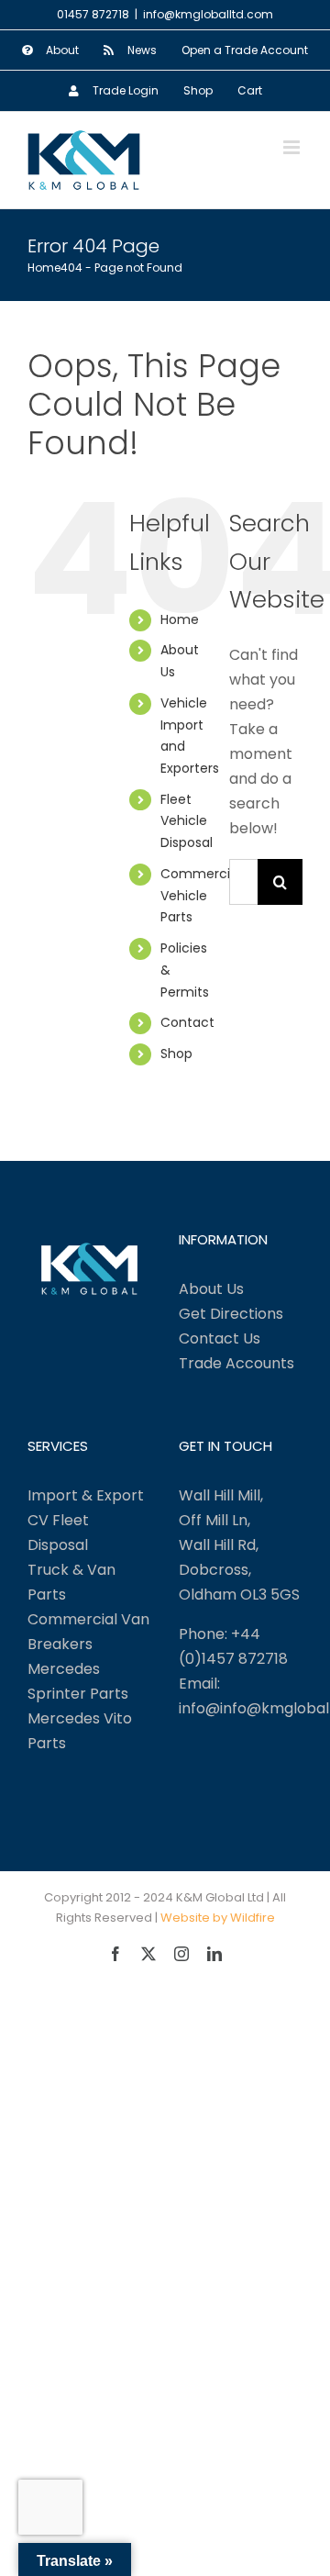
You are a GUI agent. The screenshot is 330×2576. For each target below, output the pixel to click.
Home (180, 619)
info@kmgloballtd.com (208, 14)
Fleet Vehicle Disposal (187, 821)
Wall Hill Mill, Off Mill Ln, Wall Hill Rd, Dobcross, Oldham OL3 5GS (239, 1545)
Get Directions (231, 1314)
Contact (187, 1022)
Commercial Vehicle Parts (201, 896)
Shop (176, 1054)
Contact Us (220, 1338)
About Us (211, 1289)
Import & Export (86, 1495)
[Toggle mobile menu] (293, 147)
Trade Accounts (236, 1363)
